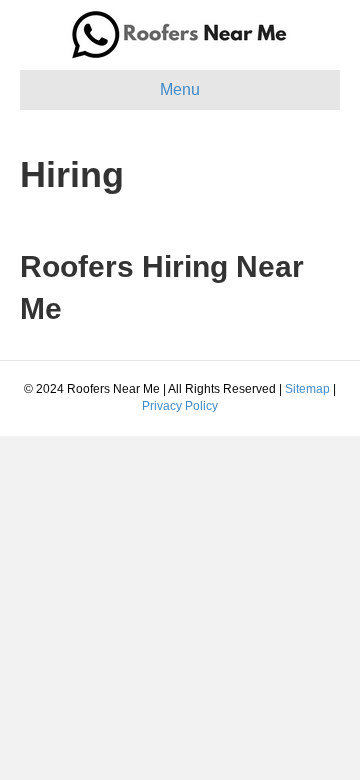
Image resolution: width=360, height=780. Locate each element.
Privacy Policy (180, 406)
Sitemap (307, 389)
